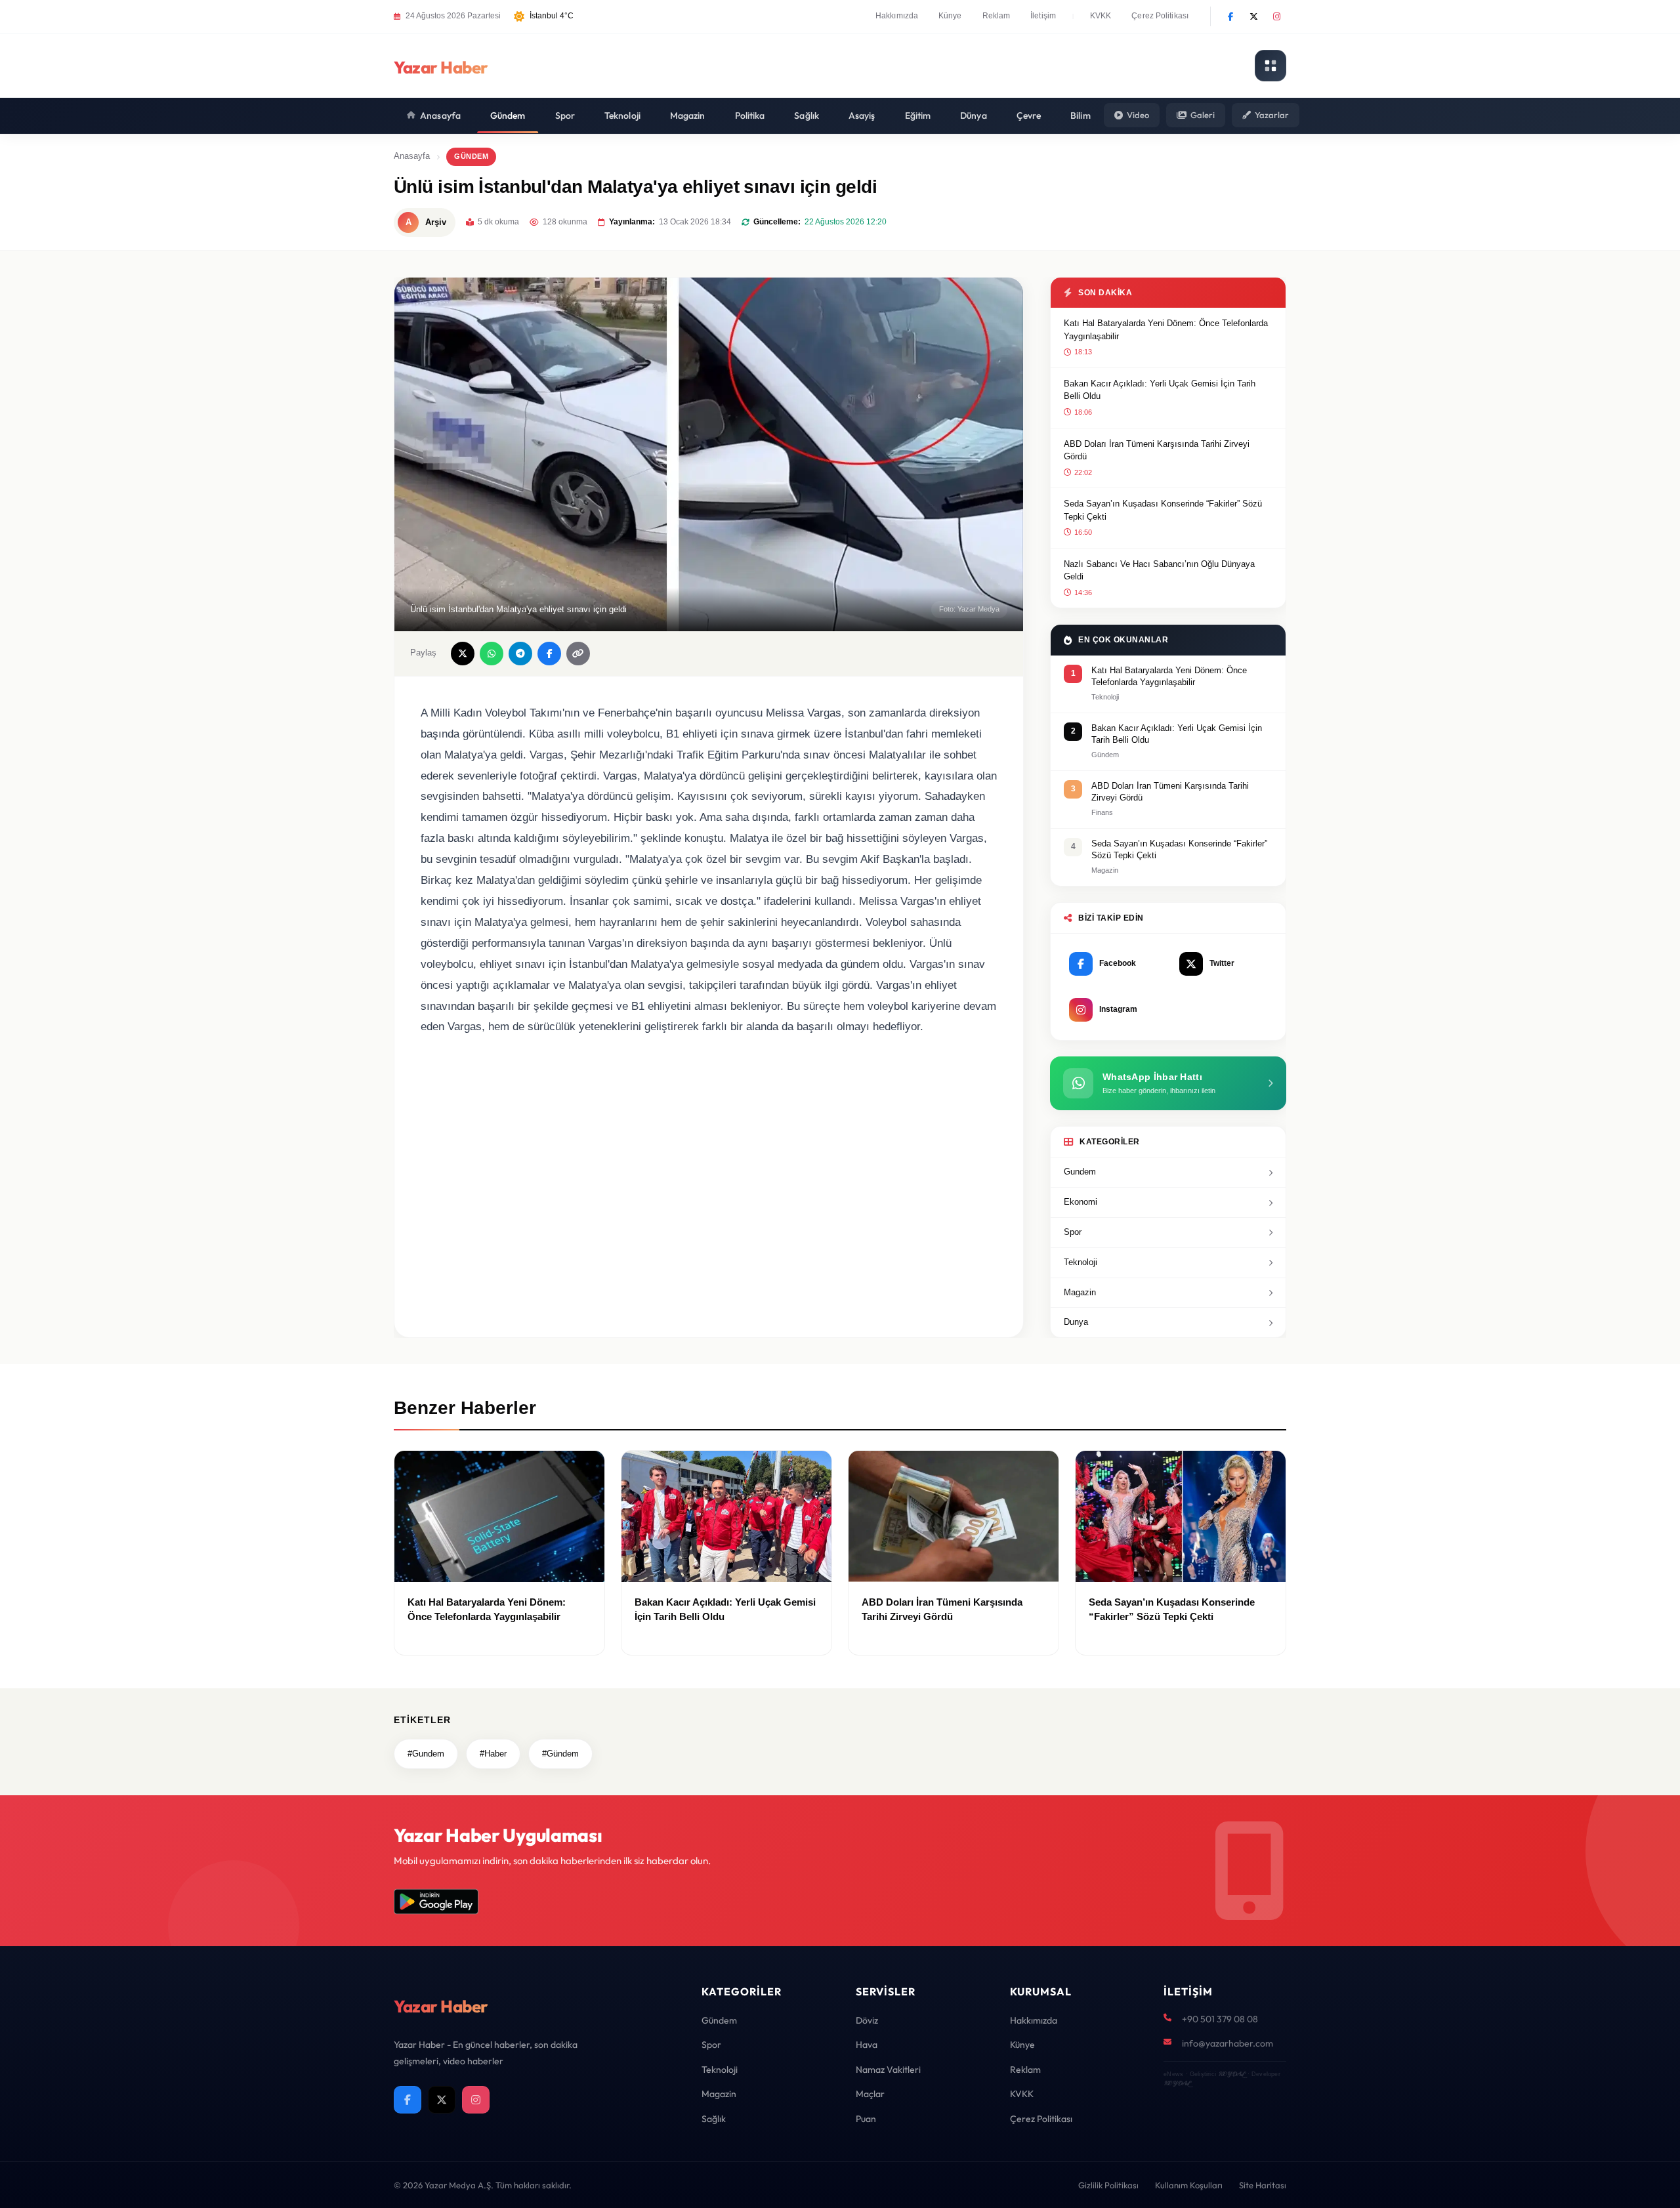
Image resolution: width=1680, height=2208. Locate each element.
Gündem (508, 115)
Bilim (1081, 115)
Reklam (997, 16)
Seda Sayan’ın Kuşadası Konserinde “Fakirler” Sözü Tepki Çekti (1163, 510)
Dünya (974, 115)
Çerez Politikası (1160, 16)
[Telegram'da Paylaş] (520, 654)
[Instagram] (1276, 16)
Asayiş (862, 115)
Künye (950, 16)
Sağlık (807, 115)
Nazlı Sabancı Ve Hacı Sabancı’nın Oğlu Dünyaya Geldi (1159, 571)
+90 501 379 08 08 (1220, 2019)
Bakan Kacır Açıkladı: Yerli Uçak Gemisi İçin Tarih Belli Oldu (1160, 390)
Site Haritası (1263, 2185)
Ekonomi (1081, 1202)
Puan (866, 2119)
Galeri (1203, 115)
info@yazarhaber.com (1228, 2043)
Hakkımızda (897, 16)
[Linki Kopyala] (578, 654)
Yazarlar (1272, 115)
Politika (750, 115)
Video (1138, 115)
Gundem (1080, 1172)
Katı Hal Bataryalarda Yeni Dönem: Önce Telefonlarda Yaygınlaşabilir (1166, 330)
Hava (867, 2045)
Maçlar (870, 2094)
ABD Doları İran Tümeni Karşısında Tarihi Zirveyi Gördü (1157, 450)
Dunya (1076, 1322)
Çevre (1029, 115)
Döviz (867, 2020)
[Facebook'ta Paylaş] (549, 654)
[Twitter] (1253, 16)
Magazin (688, 115)
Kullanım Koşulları (1189, 2185)
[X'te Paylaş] (463, 654)
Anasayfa (440, 115)
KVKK (1101, 16)
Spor (565, 115)
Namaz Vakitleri (888, 2070)
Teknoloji (622, 115)
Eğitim (918, 115)
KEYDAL (1231, 2074)
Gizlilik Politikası (1108, 2185)
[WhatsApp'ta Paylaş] (492, 654)
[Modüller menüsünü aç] (1270, 66)
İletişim (1043, 16)
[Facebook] (1230, 16)
